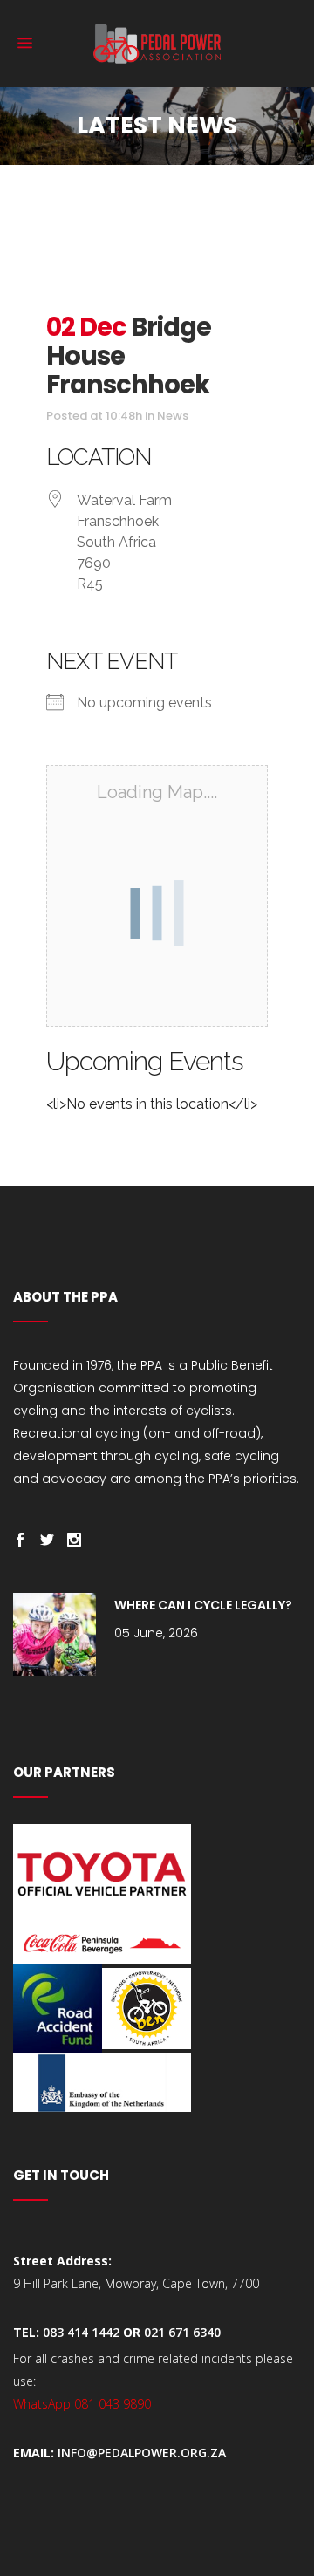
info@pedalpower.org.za (142, 2453)
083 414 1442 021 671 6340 (132, 2332)
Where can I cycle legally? (203, 1605)
